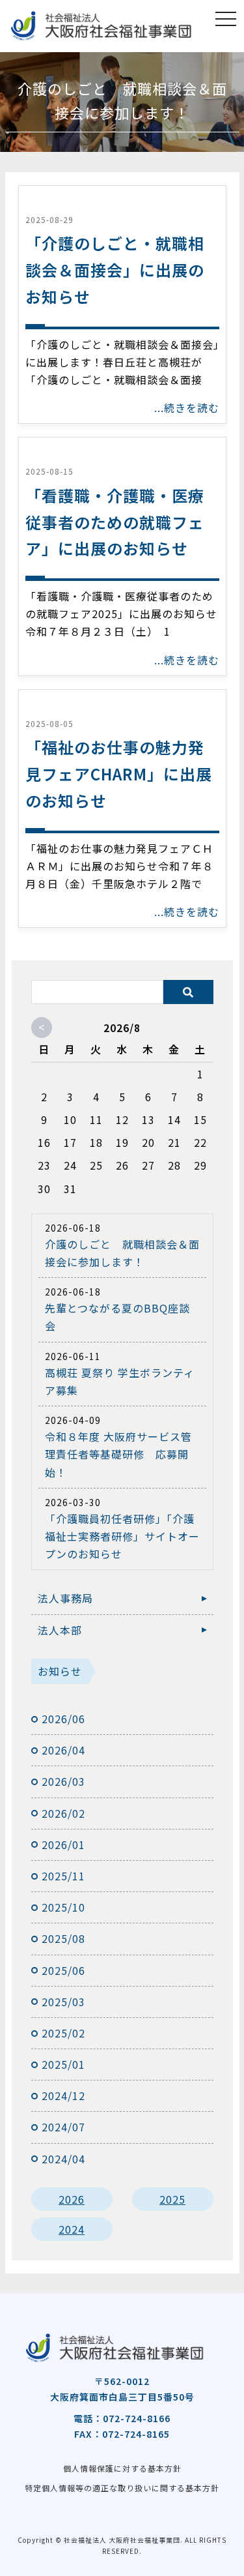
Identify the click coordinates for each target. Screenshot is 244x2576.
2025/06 (63, 1970)
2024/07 (63, 2127)
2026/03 (63, 1781)
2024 (72, 2229)
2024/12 (63, 2095)
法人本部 (60, 1630)
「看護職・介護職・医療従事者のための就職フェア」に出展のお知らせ (115, 522)
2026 (72, 2199)
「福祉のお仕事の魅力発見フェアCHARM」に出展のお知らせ (119, 774)
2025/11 (63, 1876)
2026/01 (63, 1844)
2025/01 (63, 2064)
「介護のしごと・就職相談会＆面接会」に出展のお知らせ (115, 270)
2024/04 (63, 2159)
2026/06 (63, 1719)
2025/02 (63, 2033)
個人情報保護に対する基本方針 (122, 2468)
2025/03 (63, 2002)
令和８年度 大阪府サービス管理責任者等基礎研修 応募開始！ (118, 1454)
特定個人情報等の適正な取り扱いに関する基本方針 (122, 2488)
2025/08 (63, 1938)
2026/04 (63, 1750)
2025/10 (63, 1907)
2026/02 (63, 1813)
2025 (172, 2199)
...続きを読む (187, 407)
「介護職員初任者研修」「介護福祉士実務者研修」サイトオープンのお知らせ (122, 1536)
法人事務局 (65, 1598)
